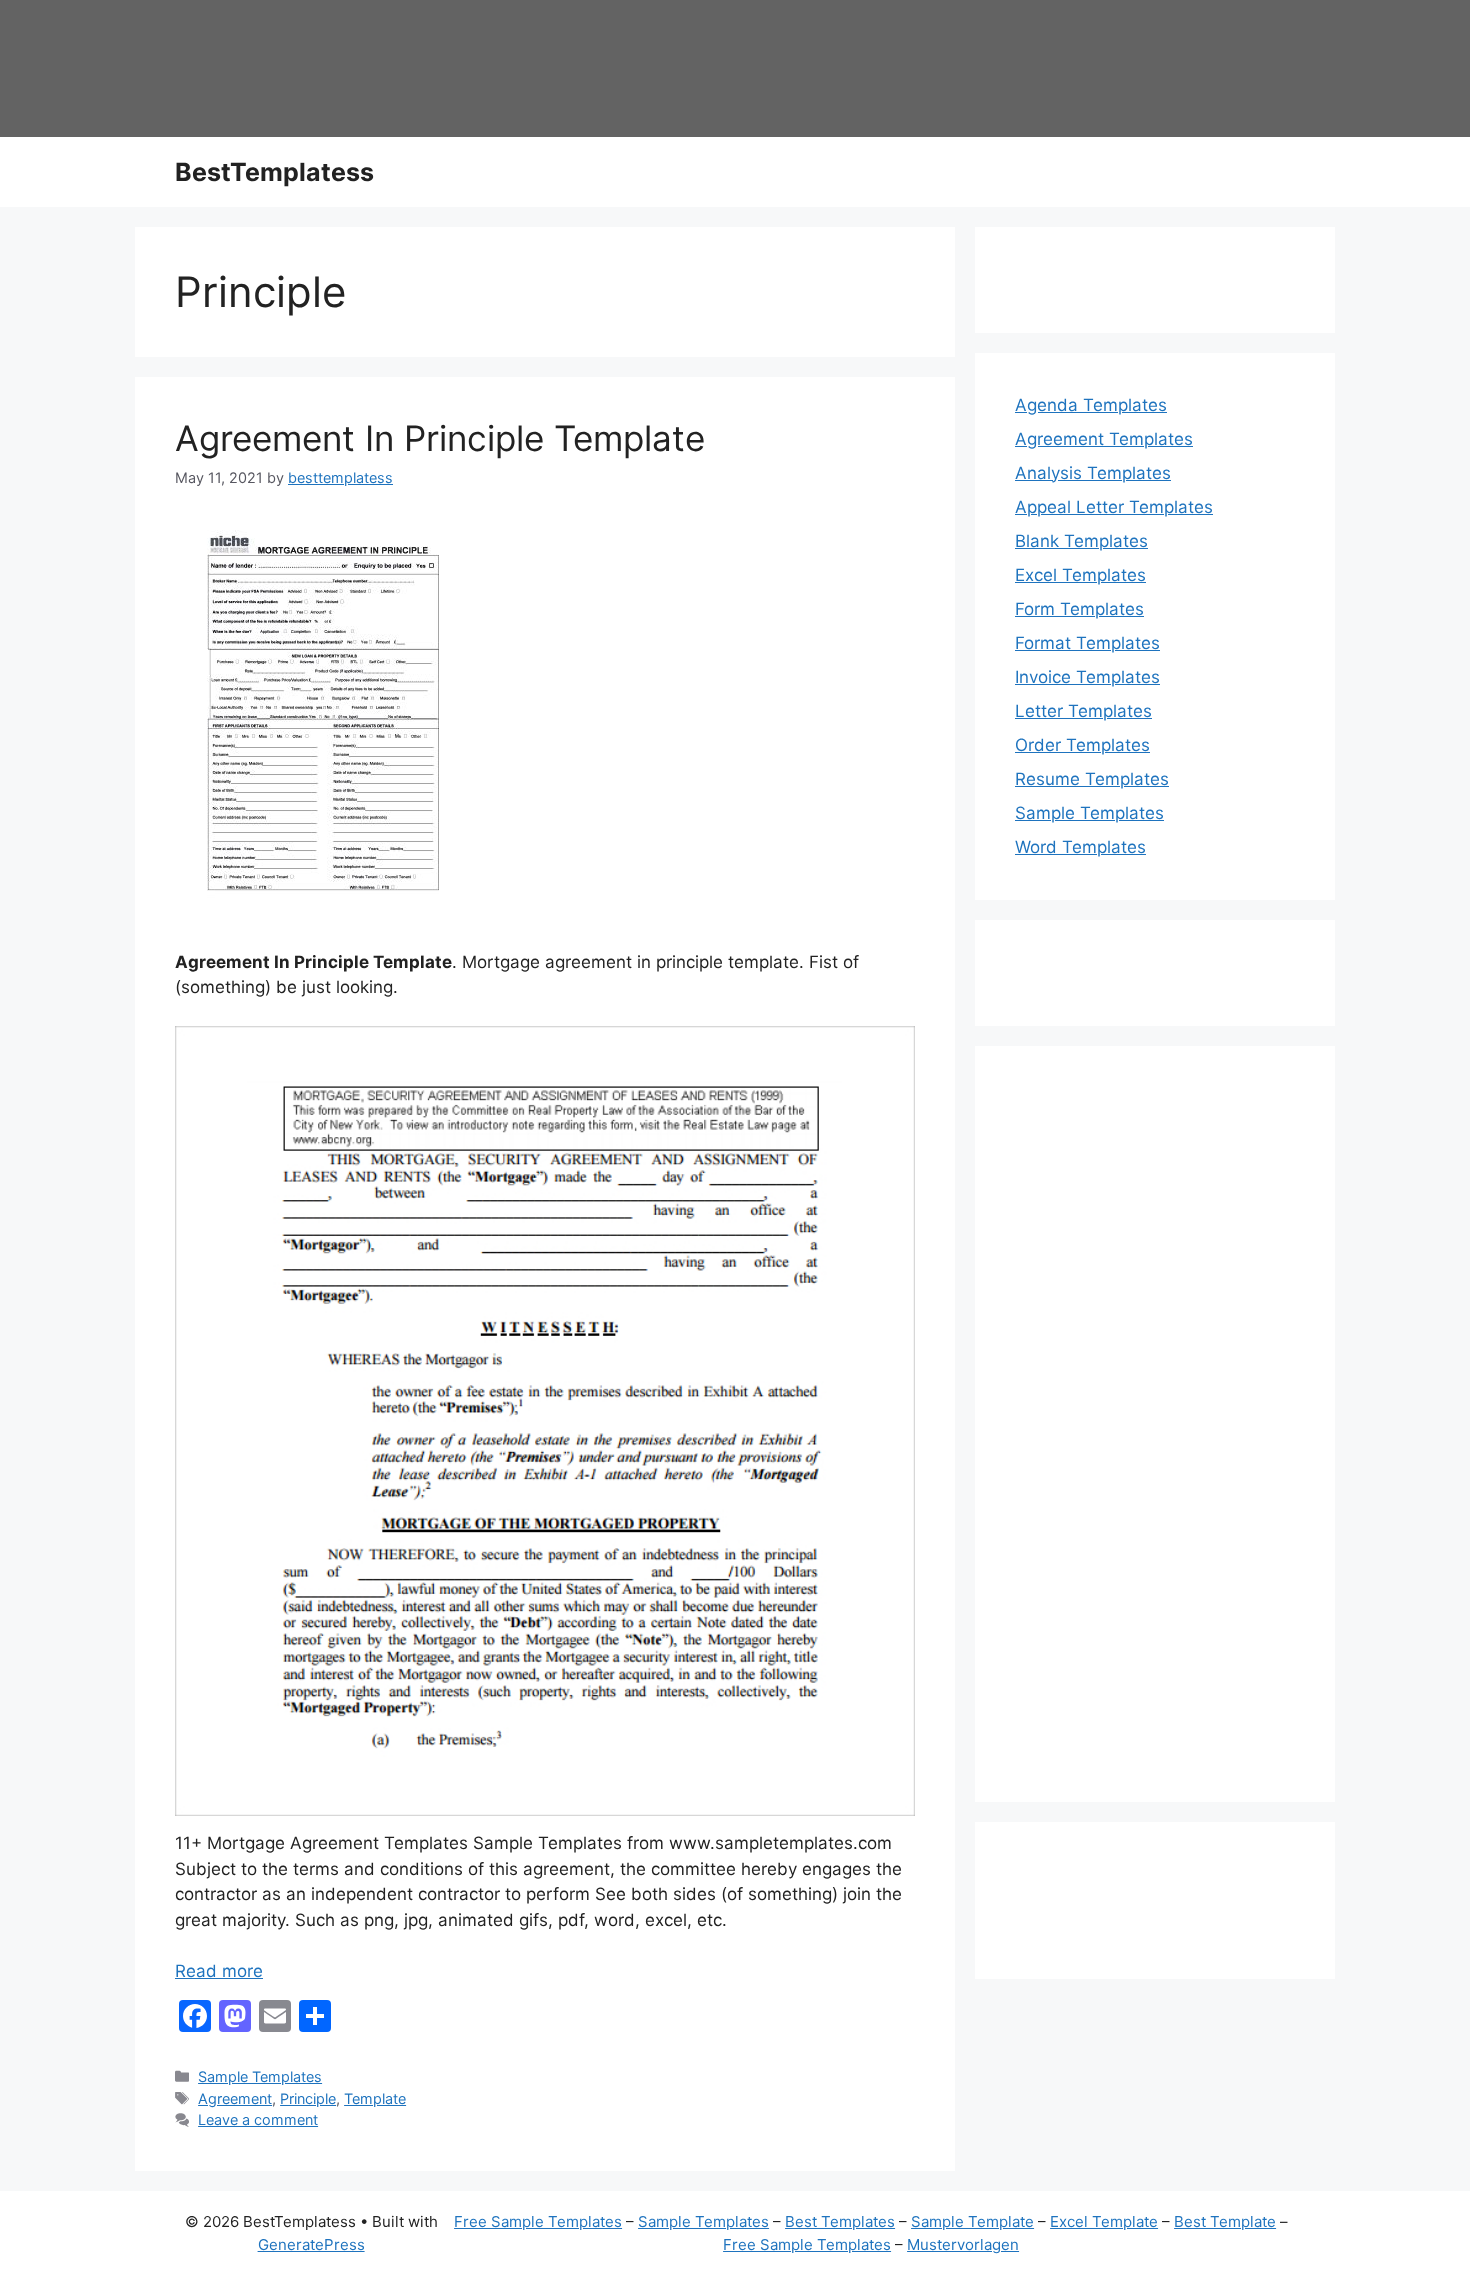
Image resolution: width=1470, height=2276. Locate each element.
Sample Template (972, 2221)
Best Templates (840, 2221)
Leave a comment (258, 2119)
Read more (219, 1971)
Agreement (235, 2098)
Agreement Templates (1104, 439)
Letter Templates (1083, 711)
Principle (308, 2098)
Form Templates (1079, 609)
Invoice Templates (1087, 677)
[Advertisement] (1155, 1437)
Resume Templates (1092, 779)
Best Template (1225, 2221)
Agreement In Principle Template (440, 438)
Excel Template (1104, 2221)
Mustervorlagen (963, 2244)
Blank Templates (1081, 541)
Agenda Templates (1091, 405)
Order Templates (1082, 745)
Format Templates (1087, 643)
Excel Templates (1080, 575)
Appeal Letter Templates (1114, 507)
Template (375, 2098)
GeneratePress (311, 2244)
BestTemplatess (274, 172)
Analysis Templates (1093, 473)
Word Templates (1080, 847)
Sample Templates (260, 2076)
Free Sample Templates (538, 2221)
